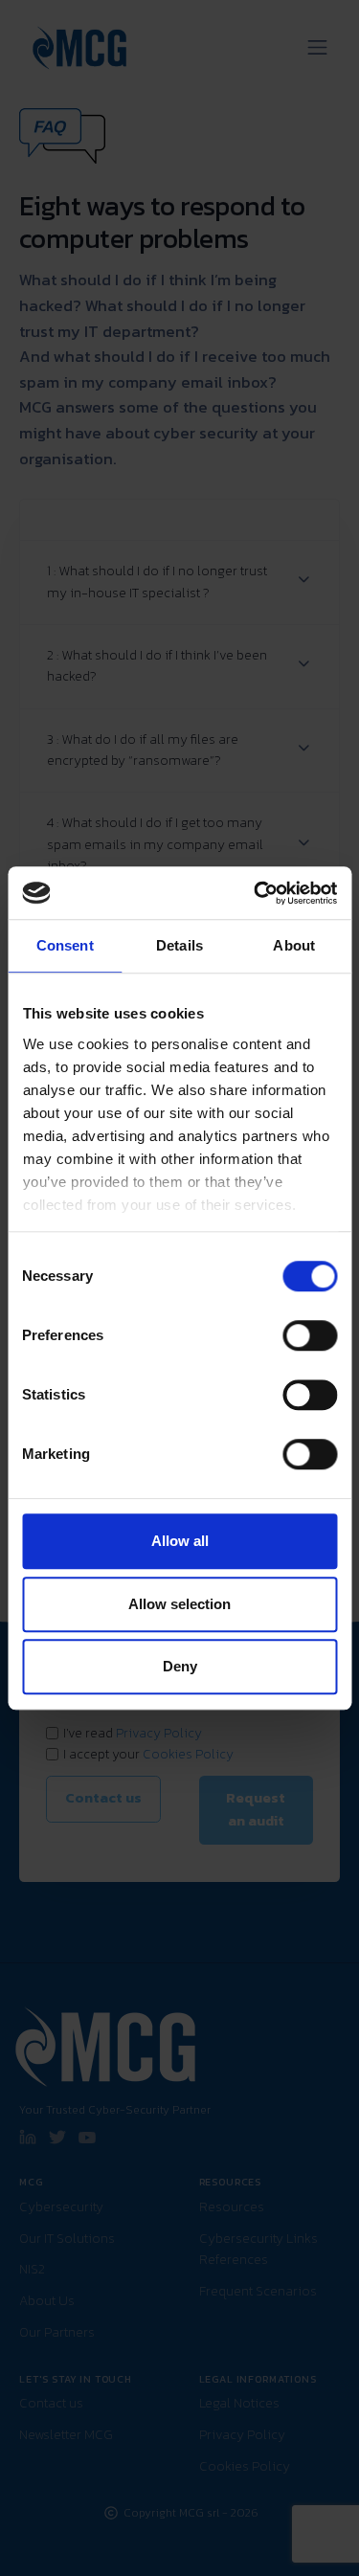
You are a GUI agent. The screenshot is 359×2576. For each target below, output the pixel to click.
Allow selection (179, 1604)
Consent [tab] (65, 945)
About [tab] (294, 945)
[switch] (310, 1335)
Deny (180, 1666)
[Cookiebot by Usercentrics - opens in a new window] (256, 893)
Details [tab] (179, 945)
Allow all (180, 1541)
